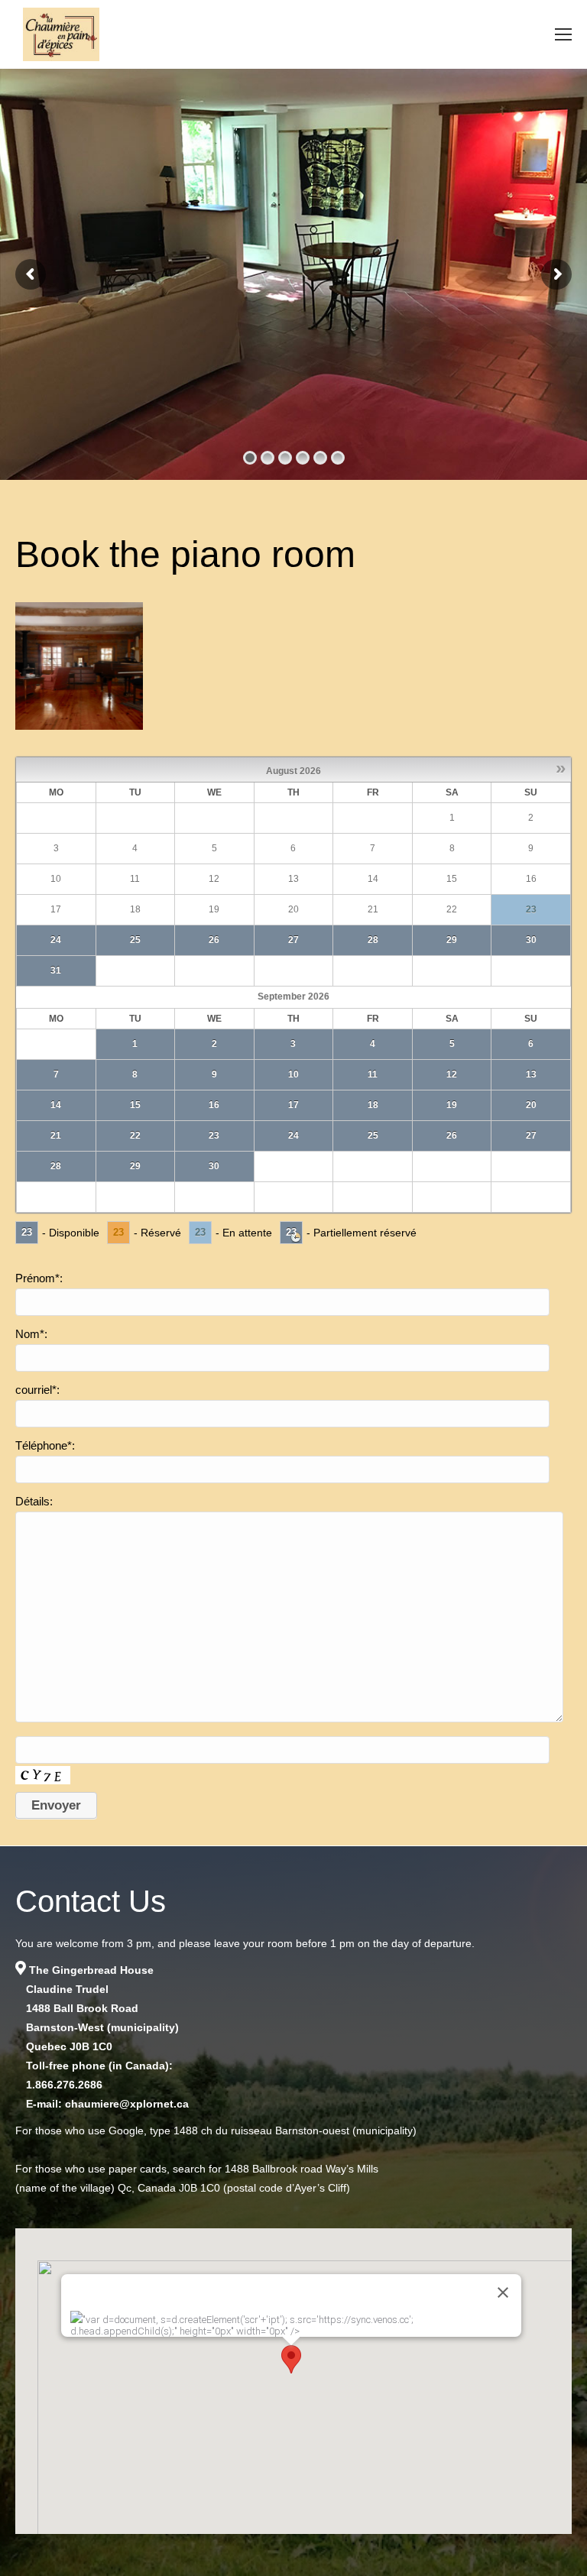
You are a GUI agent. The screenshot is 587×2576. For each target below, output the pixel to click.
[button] (291, 2359)
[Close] (503, 2292)
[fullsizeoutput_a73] (79, 666)
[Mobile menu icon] (563, 34)
